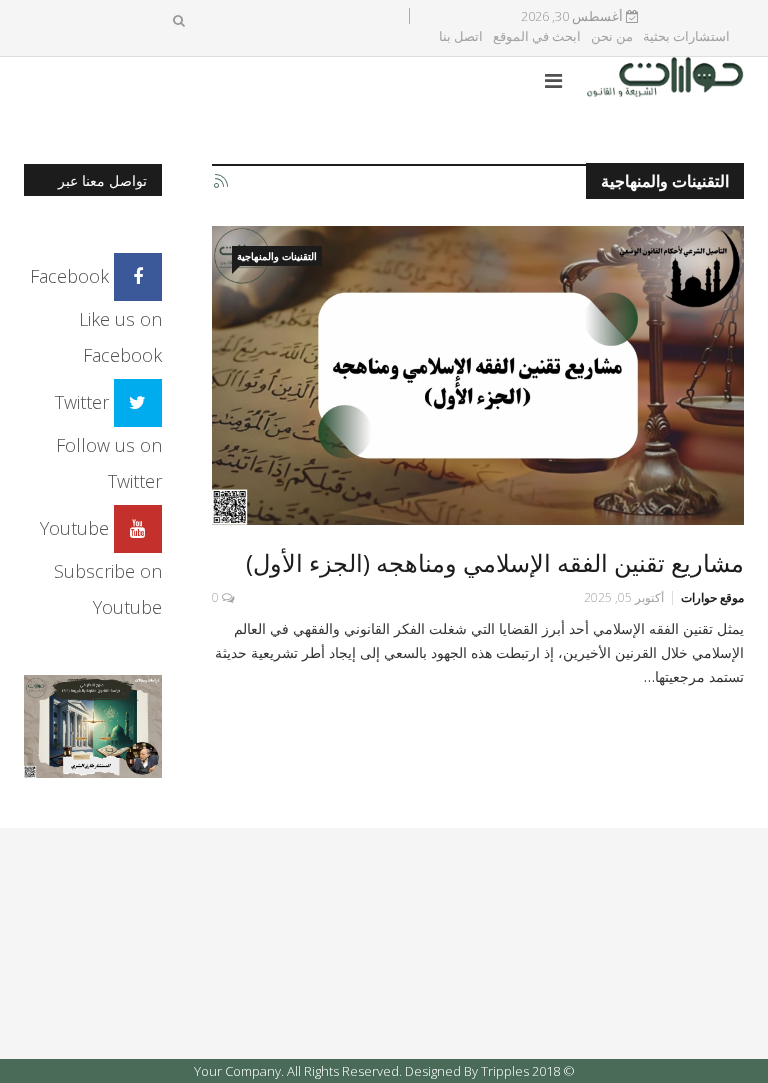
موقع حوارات (712, 597)
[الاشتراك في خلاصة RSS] (220, 182)
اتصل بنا (461, 36)
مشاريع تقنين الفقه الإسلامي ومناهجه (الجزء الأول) (495, 562)
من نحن (612, 36)
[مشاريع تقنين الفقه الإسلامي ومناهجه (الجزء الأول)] (478, 375)
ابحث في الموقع (537, 36)
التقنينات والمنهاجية (277, 256)
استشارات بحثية (686, 36)
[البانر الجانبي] (93, 724)
